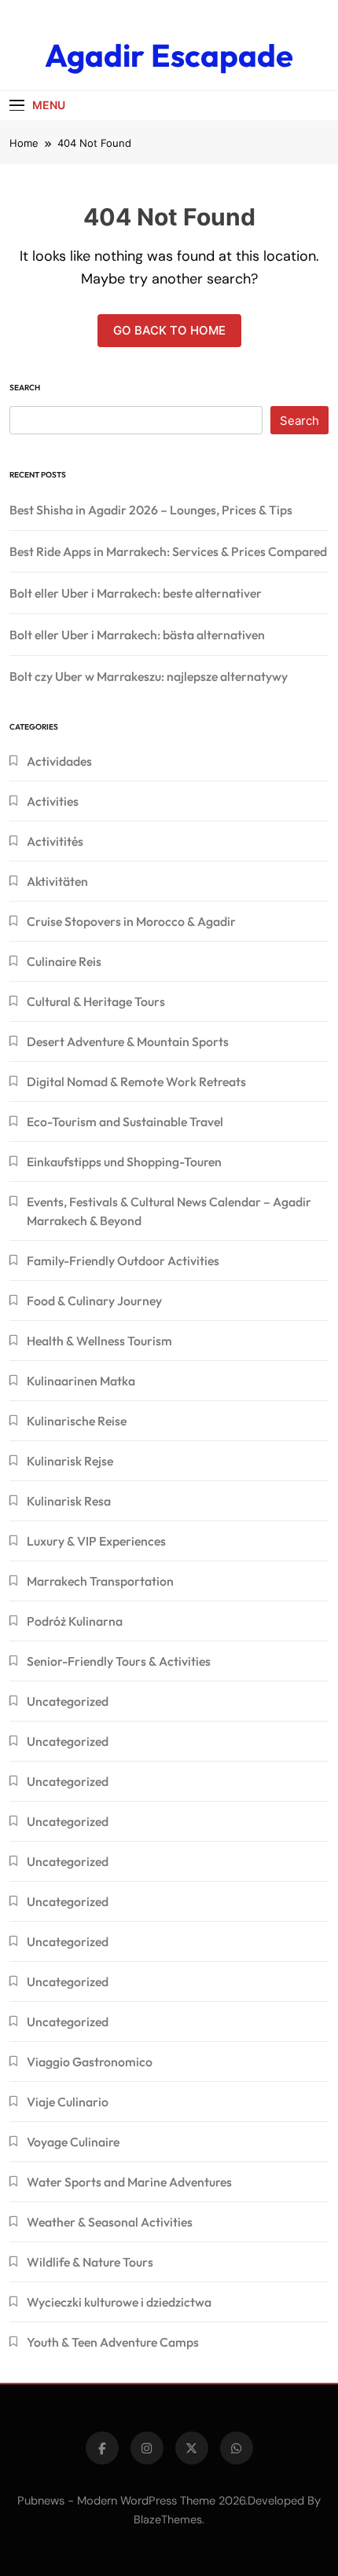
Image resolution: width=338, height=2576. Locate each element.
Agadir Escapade (169, 55)
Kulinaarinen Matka (81, 1381)
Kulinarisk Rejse (70, 1461)
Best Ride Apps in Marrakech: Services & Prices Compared (168, 551)
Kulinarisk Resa (69, 1501)
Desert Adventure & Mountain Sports (128, 1041)
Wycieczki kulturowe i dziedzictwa (119, 2302)
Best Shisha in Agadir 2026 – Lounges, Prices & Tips (151, 510)
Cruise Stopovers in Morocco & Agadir (131, 921)
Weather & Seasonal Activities (110, 2222)
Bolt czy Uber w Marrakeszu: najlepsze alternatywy (149, 676)
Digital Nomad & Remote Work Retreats (136, 1081)
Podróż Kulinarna (75, 1621)
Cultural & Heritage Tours (96, 1001)
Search (25, 388)
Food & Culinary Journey (94, 1301)
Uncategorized (68, 1701)
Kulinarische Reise (77, 1421)
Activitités (55, 841)
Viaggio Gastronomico (90, 2062)
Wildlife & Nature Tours (90, 2262)
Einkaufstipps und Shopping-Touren (124, 1162)
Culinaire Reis (64, 961)
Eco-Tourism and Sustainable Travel (125, 1122)
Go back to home (169, 330)
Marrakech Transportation (100, 1581)
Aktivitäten (57, 881)
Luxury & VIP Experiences (96, 1541)
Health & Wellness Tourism (99, 1341)
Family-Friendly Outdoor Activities (123, 1261)
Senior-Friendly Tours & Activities (119, 1661)
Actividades (59, 761)
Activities (53, 801)
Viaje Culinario (68, 2102)
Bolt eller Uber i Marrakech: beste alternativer (136, 593)
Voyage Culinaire (73, 2142)
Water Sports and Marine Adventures (129, 2182)
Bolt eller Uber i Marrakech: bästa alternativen (137, 635)
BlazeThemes (168, 2519)
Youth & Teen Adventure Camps (113, 2342)
